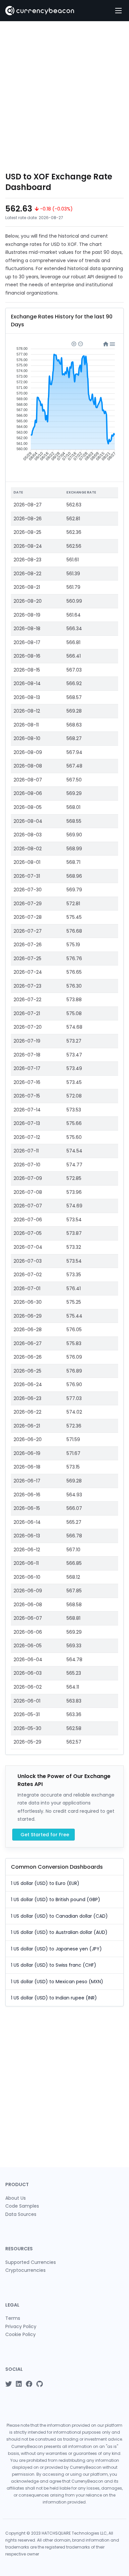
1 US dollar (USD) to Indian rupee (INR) (54, 1998)
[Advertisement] (64, 96)
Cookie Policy (21, 2334)
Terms (13, 2318)
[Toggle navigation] (118, 11)
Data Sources (21, 2214)
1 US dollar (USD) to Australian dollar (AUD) (59, 1932)
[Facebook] (29, 2384)
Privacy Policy (21, 2326)
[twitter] (9, 2384)
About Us (16, 2198)
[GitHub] (40, 2384)
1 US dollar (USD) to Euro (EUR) (45, 1883)
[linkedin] (19, 2384)
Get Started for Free (45, 1835)
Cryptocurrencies (25, 2270)
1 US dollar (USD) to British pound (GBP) (56, 1899)
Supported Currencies (31, 2262)
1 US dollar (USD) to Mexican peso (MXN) (57, 1982)
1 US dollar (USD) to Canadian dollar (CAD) (59, 1916)
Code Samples (22, 2206)
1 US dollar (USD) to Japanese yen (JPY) (56, 1949)
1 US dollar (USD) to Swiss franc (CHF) (54, 1965)
